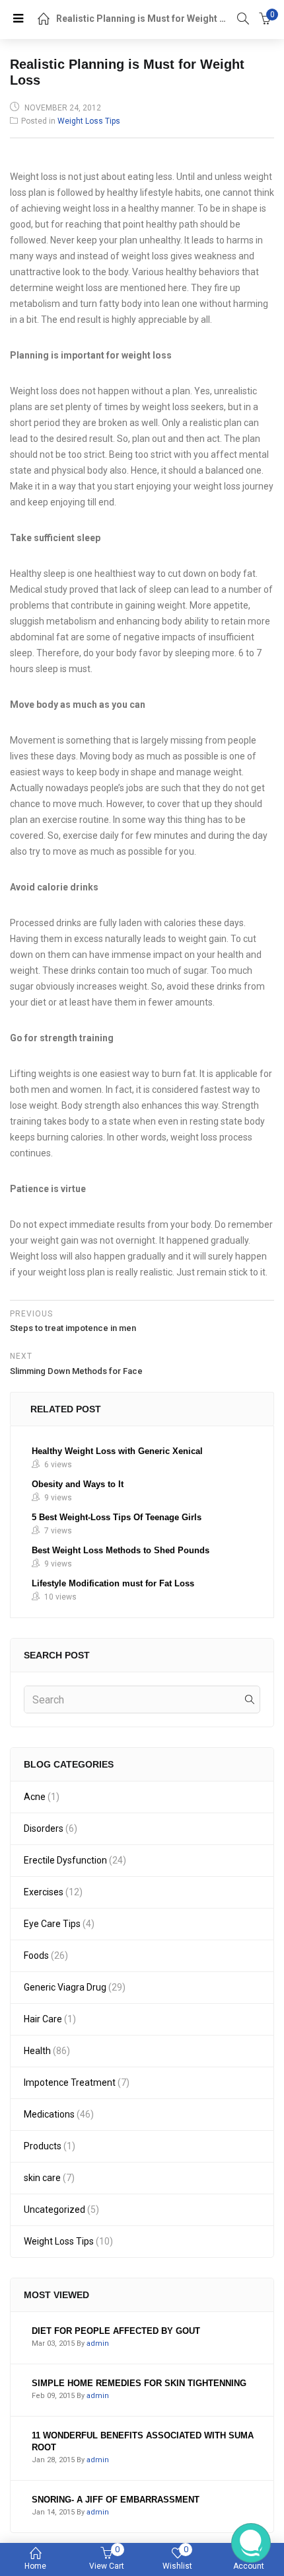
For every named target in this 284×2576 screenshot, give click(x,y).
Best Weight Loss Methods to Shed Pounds (121, 1550)
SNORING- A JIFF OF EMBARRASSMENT (116, 2500)
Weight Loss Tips (89, 121)
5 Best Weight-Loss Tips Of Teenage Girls (117, 1517)
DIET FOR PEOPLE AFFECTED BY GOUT (116, 2331)
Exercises (44, 1892)
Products (43, 2146)
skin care (42, 2178)
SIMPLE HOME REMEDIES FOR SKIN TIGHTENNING (139, 2383)
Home (35, 2566)
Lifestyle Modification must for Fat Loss (113, 1583)
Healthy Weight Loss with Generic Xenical (117, 1451)
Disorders (44, 1828)
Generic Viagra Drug (65, 1987)
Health (37, 2051)
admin (98, 2343)
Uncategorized (54, 2210)
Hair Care (43, 2019)
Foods (36, 1955)
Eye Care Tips (52, 1924)
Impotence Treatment (70, 2082)
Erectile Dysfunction (65, 1860)
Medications (49, 2114)
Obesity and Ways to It (78, 1484)
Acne (35, 1797)
